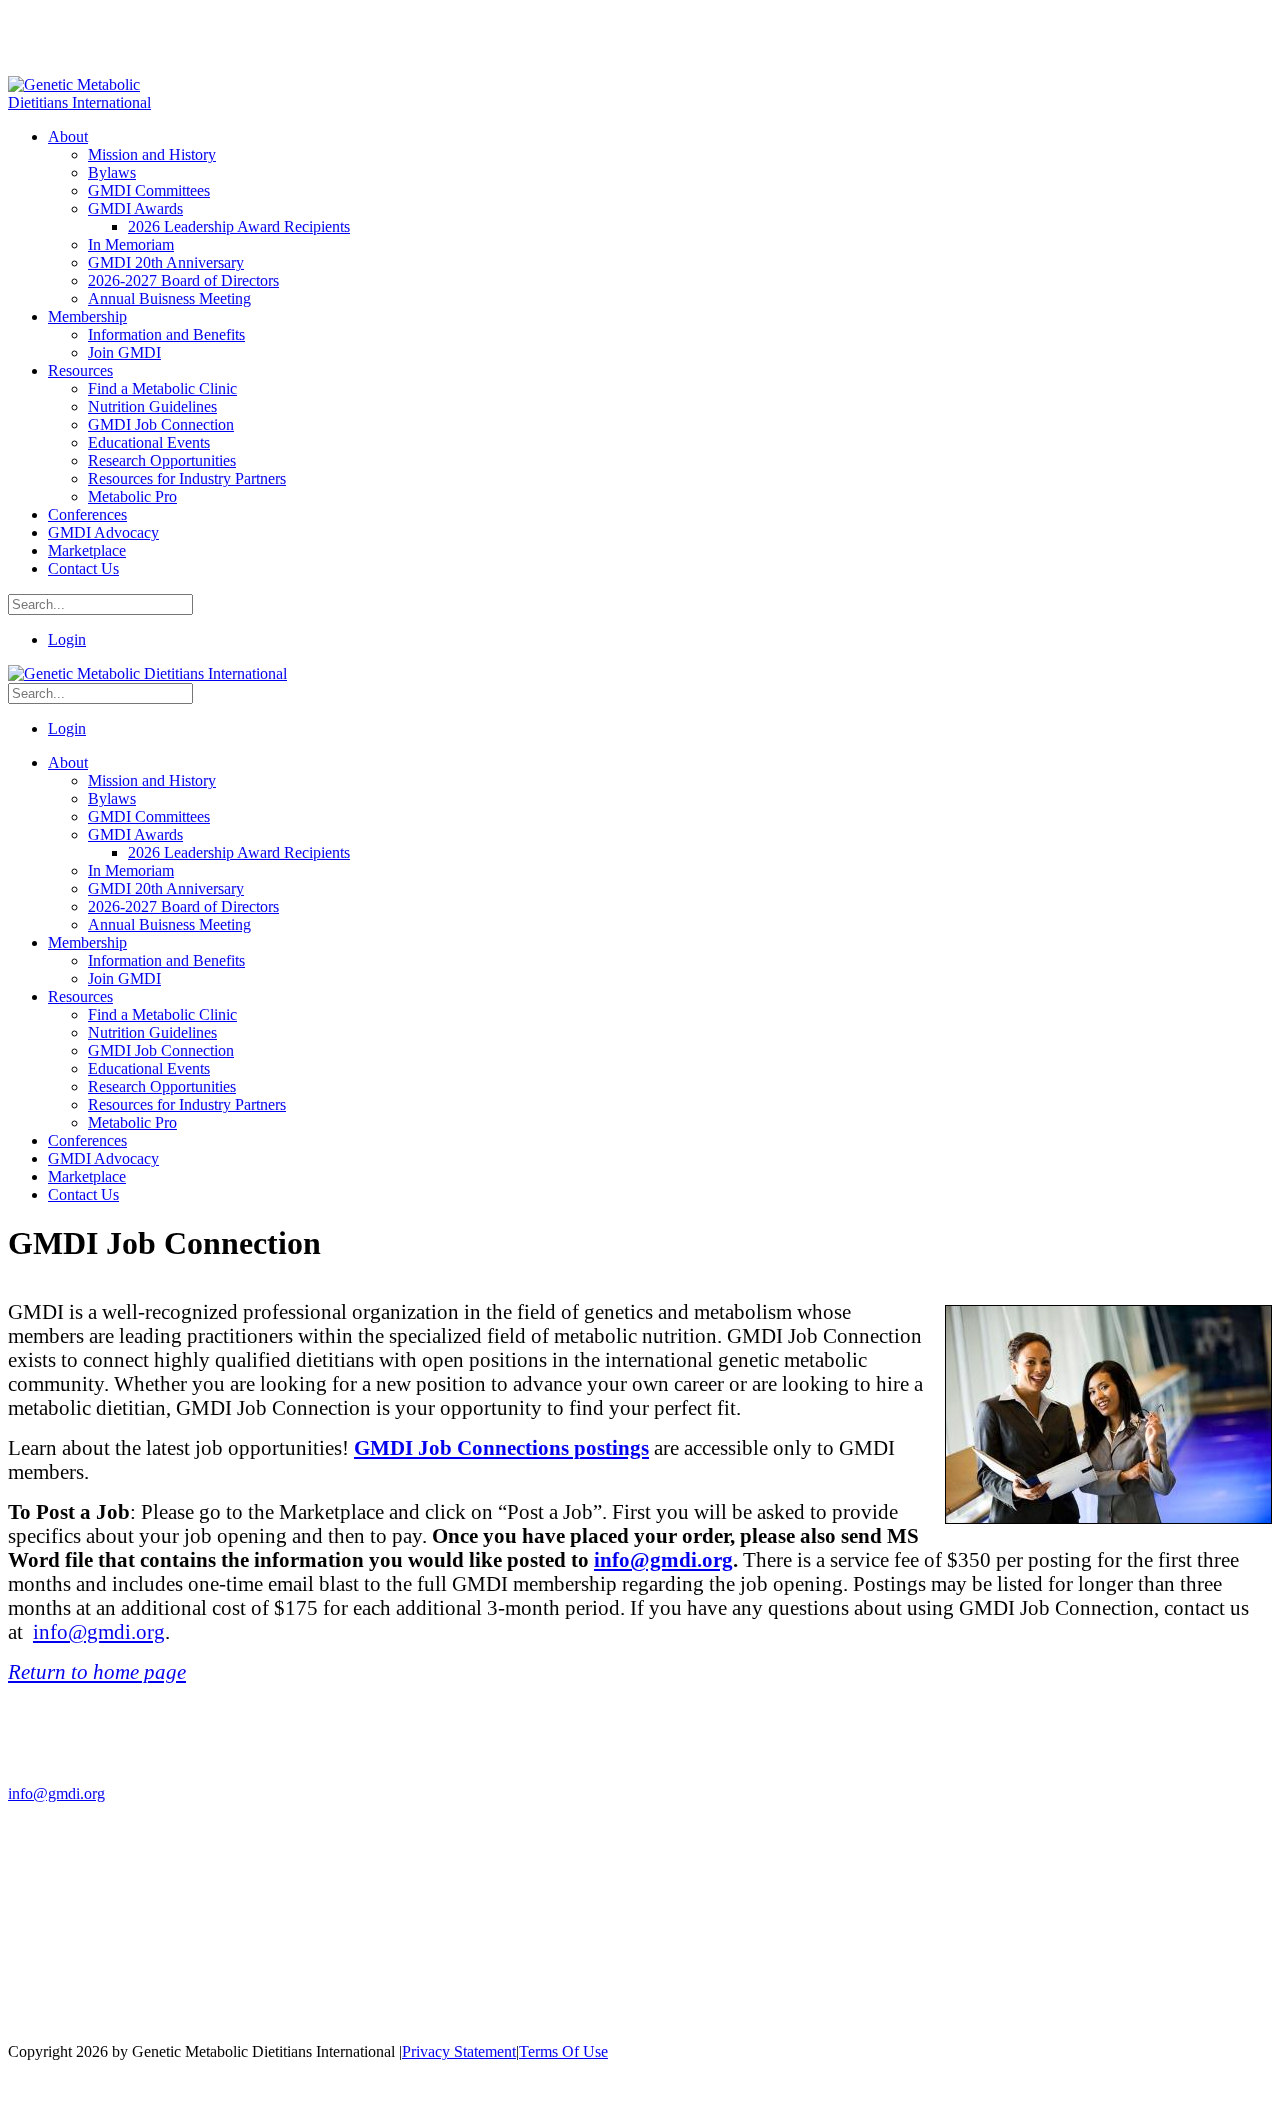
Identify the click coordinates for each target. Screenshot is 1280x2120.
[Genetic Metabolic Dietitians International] (93, 102)
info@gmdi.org (663, 1559)
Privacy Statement (459, 2051)
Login (67, 639)
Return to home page (97, 1671)
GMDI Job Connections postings (501, 1447)
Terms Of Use (563, 2051)
